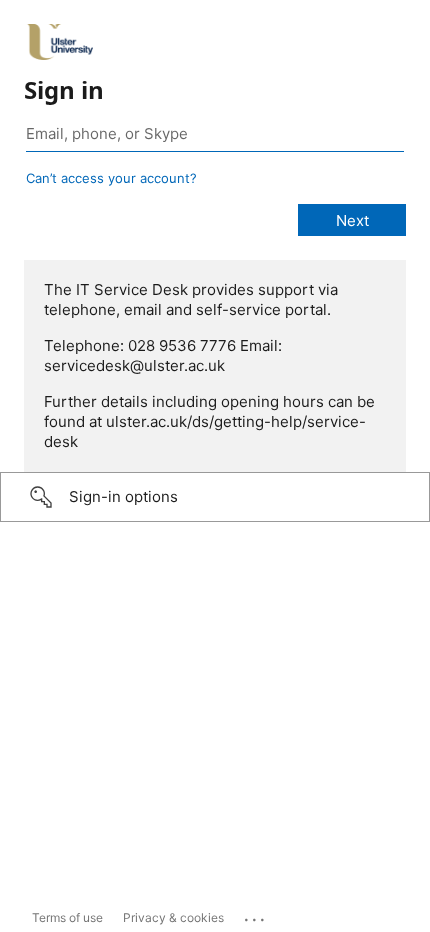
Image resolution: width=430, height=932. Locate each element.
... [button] (256, 915)
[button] (215, 497)
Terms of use (67, 917)
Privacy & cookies (173, 917)
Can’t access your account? (111, 178)
